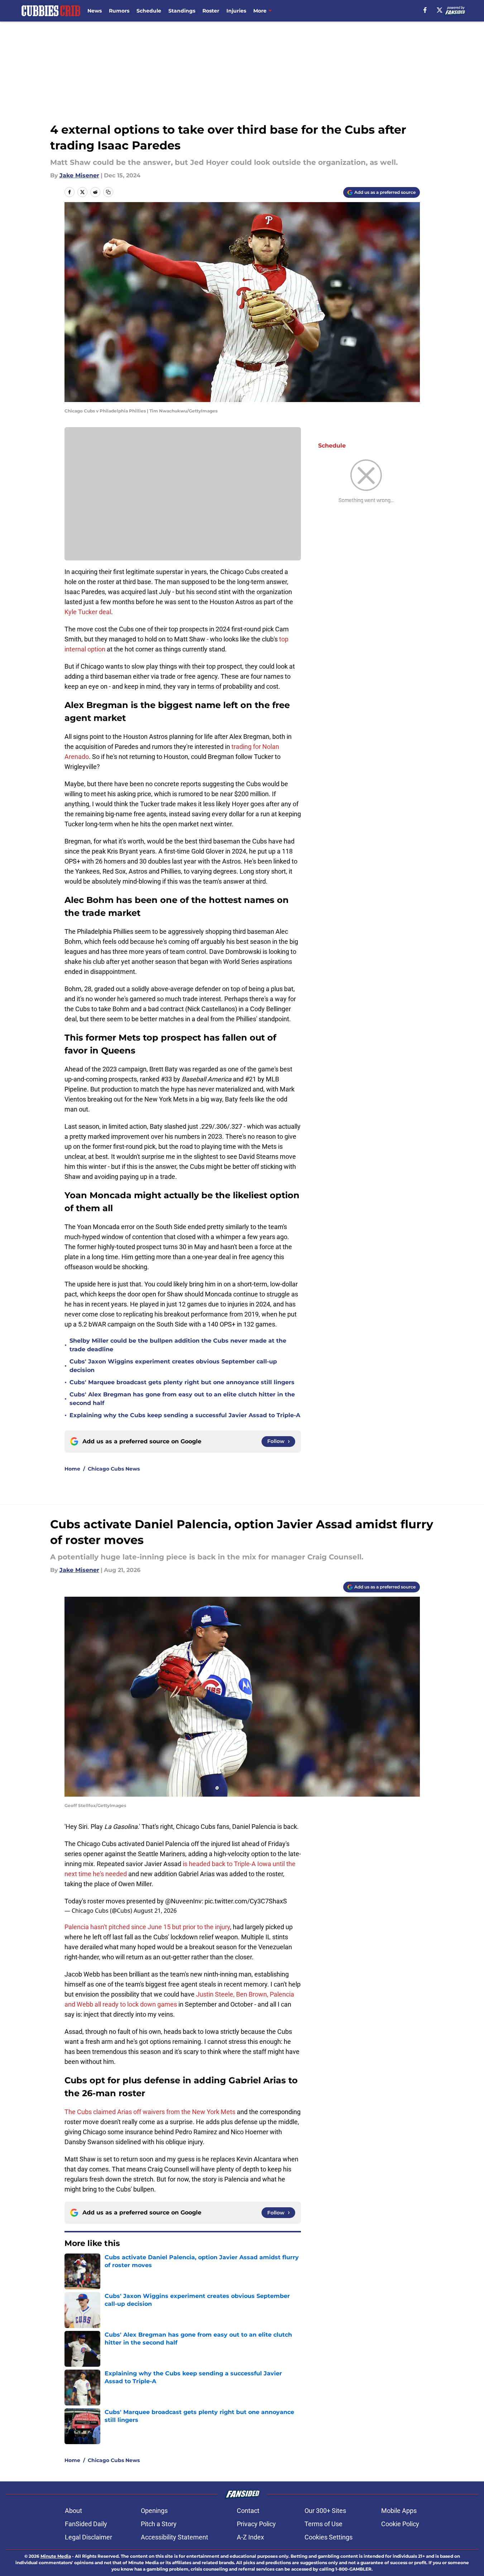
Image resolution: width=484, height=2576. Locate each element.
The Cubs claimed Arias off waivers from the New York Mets (150, 2112)
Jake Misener (79, 175)
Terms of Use (324, 2524)
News (95, 11)
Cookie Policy (400, 2524)
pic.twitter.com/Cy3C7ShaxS (246, 1901)
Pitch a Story (159, 2524)
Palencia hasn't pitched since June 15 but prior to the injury (147, 1927)
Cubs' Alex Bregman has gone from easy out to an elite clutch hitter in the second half (182, 1399)
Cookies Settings (329, 2537)
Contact (248, 2511)
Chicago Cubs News (114, 1469)
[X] (440, 10)
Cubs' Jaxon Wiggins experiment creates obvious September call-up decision (173, 1366)
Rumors (119, 11)
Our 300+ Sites (325, 2511)
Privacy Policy (256, 2524)
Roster (211, 11)
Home (72, 1469)
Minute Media (56, 2556)
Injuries (236, 11)
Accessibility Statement (174, 2537)
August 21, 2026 (155, 1911)
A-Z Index (250, 2537)
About (73, 2511)
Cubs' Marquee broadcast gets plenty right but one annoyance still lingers (182, 1382)
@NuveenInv (183, 1901)
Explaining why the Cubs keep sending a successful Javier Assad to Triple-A (185, 1415)
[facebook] (425, 10)
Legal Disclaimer (88, 2537)
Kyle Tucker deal (88, 612)
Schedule (149, 11)
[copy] (108, 192)
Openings (154, 2511)
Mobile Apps (399, 2511)
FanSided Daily (86, 2524)
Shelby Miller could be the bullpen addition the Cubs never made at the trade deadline (178, 1345)
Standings (182, 11)
